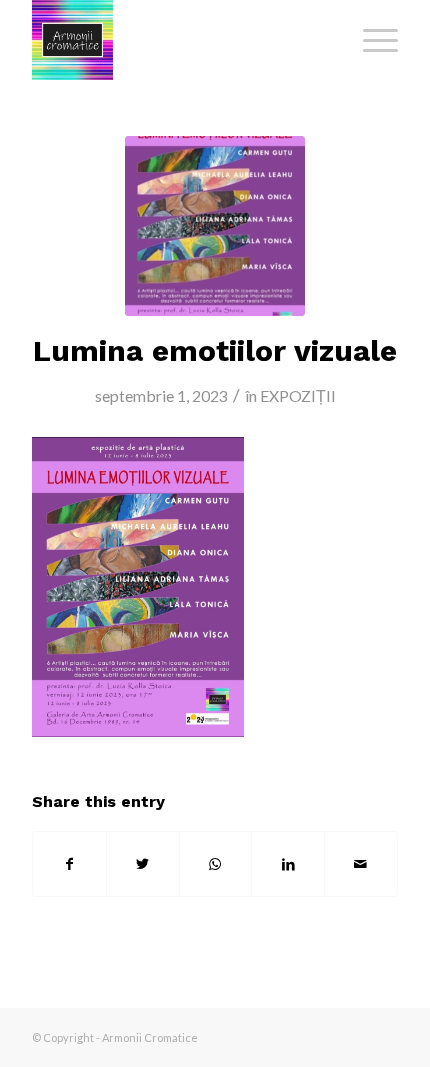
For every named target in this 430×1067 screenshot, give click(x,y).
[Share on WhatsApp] (216, 864)
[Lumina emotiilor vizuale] (215, 226)
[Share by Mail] (361, 864)
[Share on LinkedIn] (288, 864)
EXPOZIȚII (298, 395)
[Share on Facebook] (69, 864)
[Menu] (370, 40)
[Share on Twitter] (143, 864)
